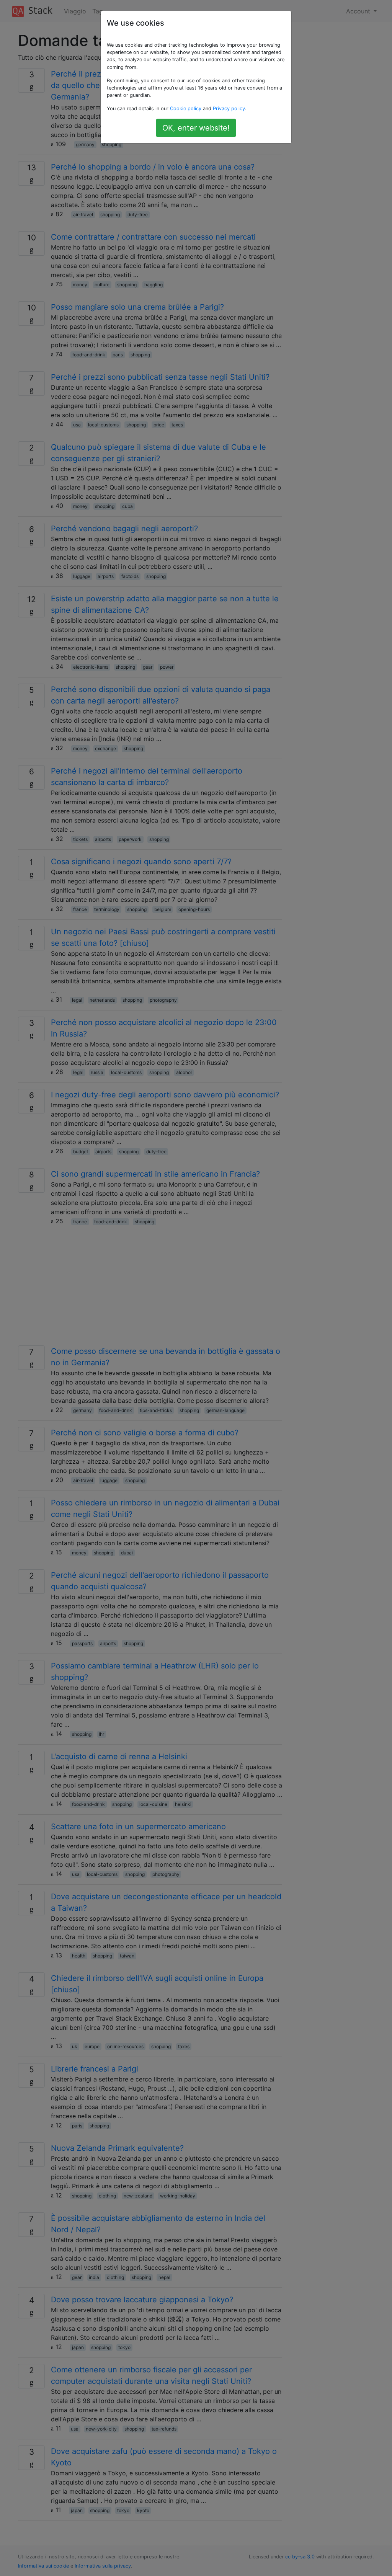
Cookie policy (186, 109)
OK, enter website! (196, 128)
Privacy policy (229, 109)
